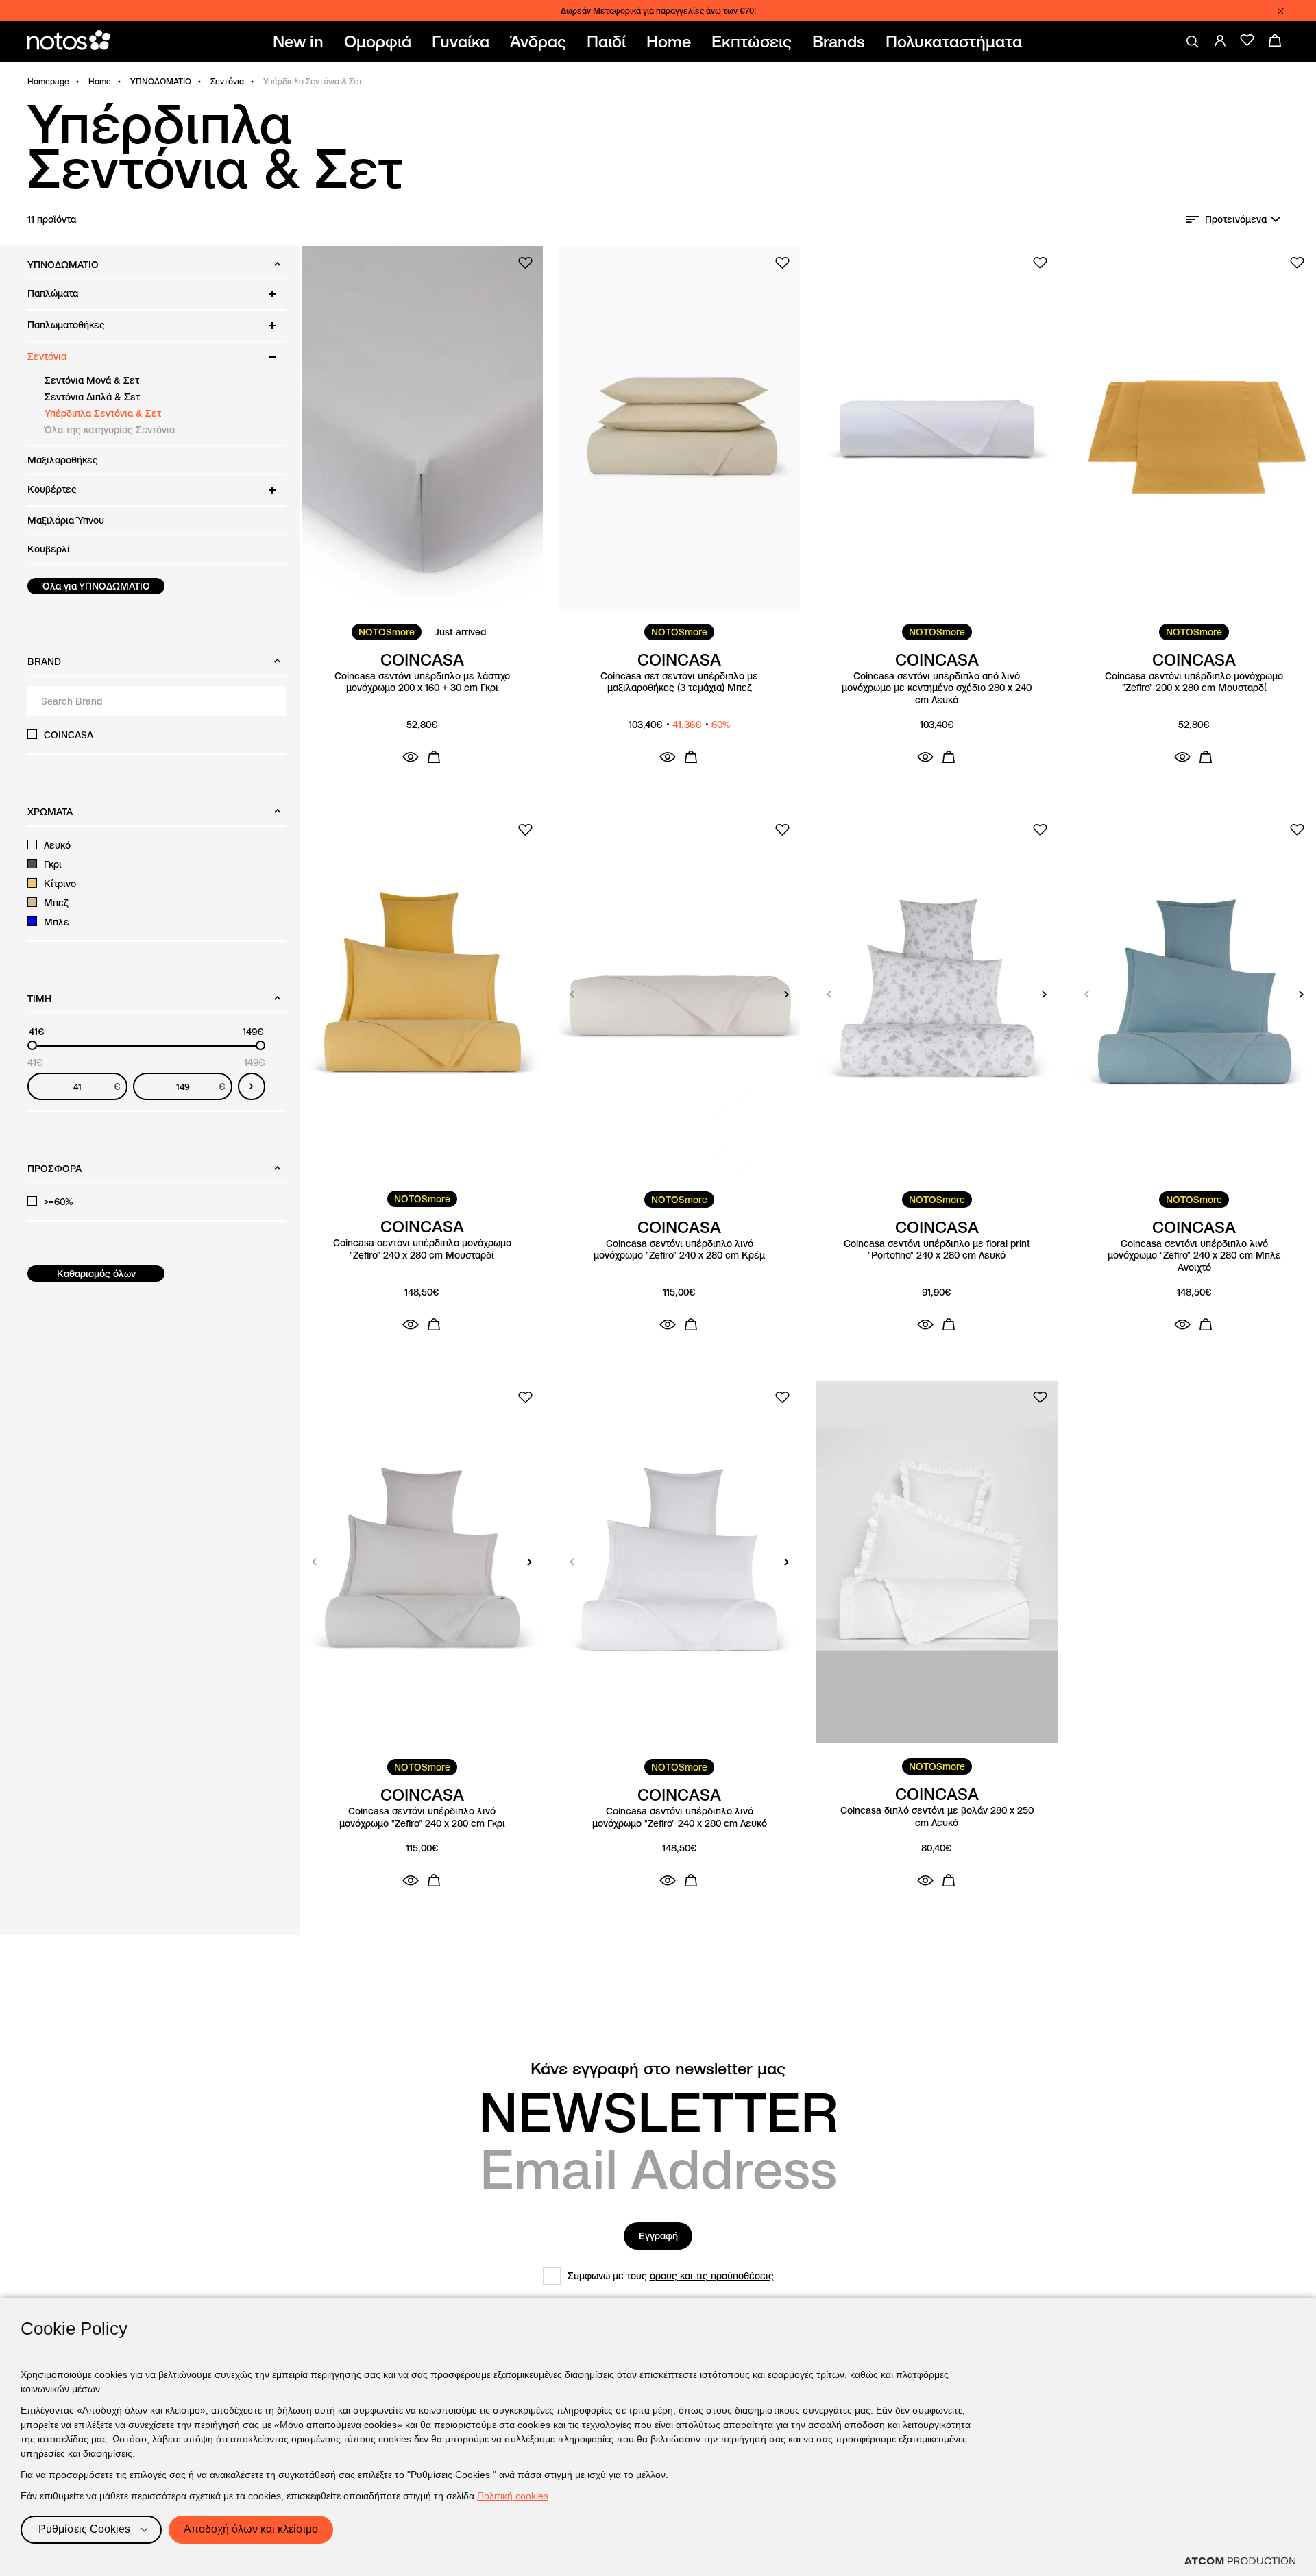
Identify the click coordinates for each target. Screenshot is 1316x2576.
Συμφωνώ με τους (671, 2276)
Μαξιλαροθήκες (63, 460)
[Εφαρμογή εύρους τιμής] (252, 1086)
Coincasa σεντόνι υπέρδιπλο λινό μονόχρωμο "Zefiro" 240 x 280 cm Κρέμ (679, 1250)
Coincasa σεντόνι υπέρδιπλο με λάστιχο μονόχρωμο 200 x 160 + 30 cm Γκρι (422, 682)
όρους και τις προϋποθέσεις (712, 2276)
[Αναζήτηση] (1193, 42)
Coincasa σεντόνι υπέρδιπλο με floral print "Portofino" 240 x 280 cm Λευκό (937, 1250)
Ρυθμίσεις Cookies (84, 2529)
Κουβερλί (49, 549)
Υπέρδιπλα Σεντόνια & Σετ (103, 413)
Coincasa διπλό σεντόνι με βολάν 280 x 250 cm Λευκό (937, 1817)
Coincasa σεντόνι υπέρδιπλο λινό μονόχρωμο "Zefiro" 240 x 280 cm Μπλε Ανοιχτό (1194, 1256)
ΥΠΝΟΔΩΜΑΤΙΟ (161, 81)
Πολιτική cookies (513, 2496)
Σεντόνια (227, 81)
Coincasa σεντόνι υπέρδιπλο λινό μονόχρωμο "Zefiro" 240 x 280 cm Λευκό (680, 1818)
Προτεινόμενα (1236, 219)
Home (100, 81)
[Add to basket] (434, 757)
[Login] (1220, 40)
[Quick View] (411, 757)
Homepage (48, 81)
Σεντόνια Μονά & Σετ (92, 380)
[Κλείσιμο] (1280, 11)
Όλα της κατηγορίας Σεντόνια (110, 430)
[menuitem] (301, 42)
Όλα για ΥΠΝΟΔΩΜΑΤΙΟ (96, 586)
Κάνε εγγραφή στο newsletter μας (658, 2069)
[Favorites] (1247, 40)
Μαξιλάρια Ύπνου (66, 520)
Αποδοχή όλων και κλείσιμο (251, 2529)
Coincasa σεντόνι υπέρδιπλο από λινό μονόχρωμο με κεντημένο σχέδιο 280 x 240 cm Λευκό (937, 688)
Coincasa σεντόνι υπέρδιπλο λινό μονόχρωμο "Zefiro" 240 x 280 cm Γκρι (422, 1818)
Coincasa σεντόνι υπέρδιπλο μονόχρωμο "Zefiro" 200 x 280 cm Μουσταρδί (1194, 682)
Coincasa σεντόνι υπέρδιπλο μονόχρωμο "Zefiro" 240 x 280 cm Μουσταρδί (422, 1249)
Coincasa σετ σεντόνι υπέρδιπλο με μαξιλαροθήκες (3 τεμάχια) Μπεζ (679, 682)
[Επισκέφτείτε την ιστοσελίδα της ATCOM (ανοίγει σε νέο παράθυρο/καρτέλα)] (1240, 2561)
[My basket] (1275, 40)
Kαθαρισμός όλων (96, 1274)
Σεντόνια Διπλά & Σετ (92, 397)
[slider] (32, 1045)
